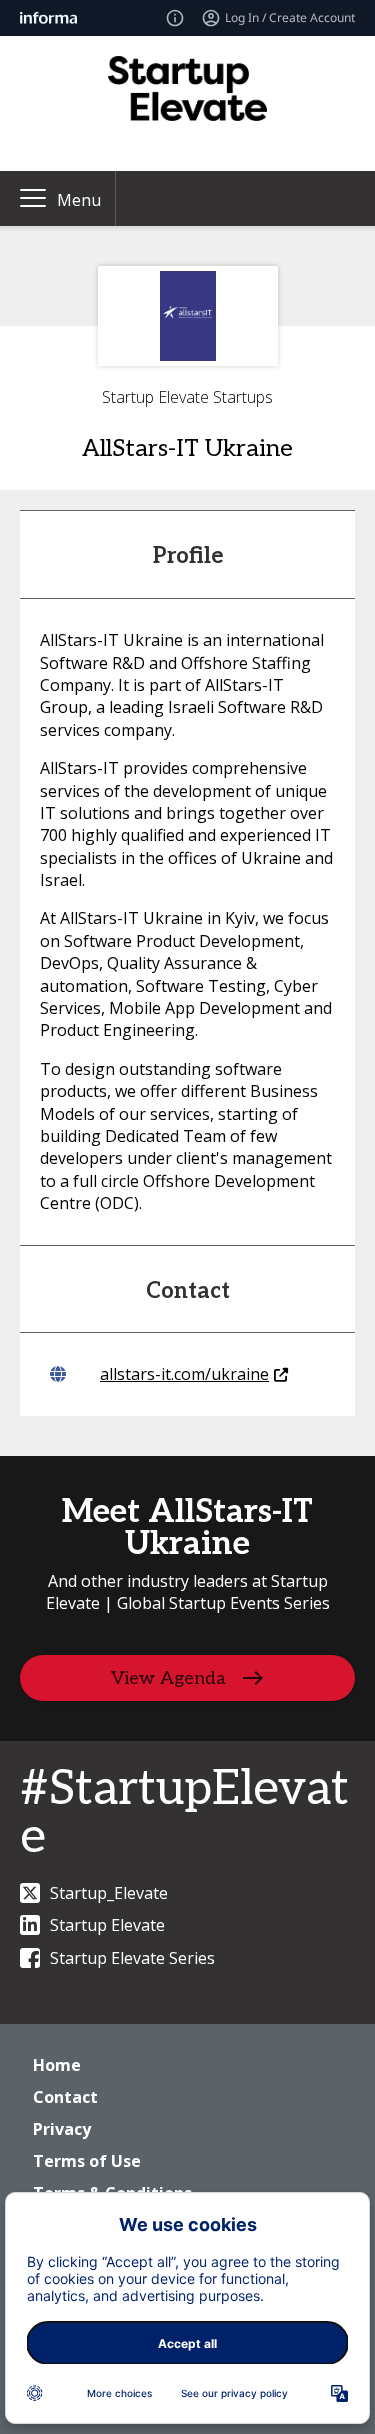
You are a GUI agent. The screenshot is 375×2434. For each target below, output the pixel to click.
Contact (65, 2097)
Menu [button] (79, 200)
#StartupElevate (184, 1813)
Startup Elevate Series (132, 1958)
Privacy (62, 2129)
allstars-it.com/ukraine (184, 1374)
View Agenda (168, 1677)
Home (57, 2065)
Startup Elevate (107, 1925)
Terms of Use (87, 2161)
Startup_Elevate (109, 1893)
